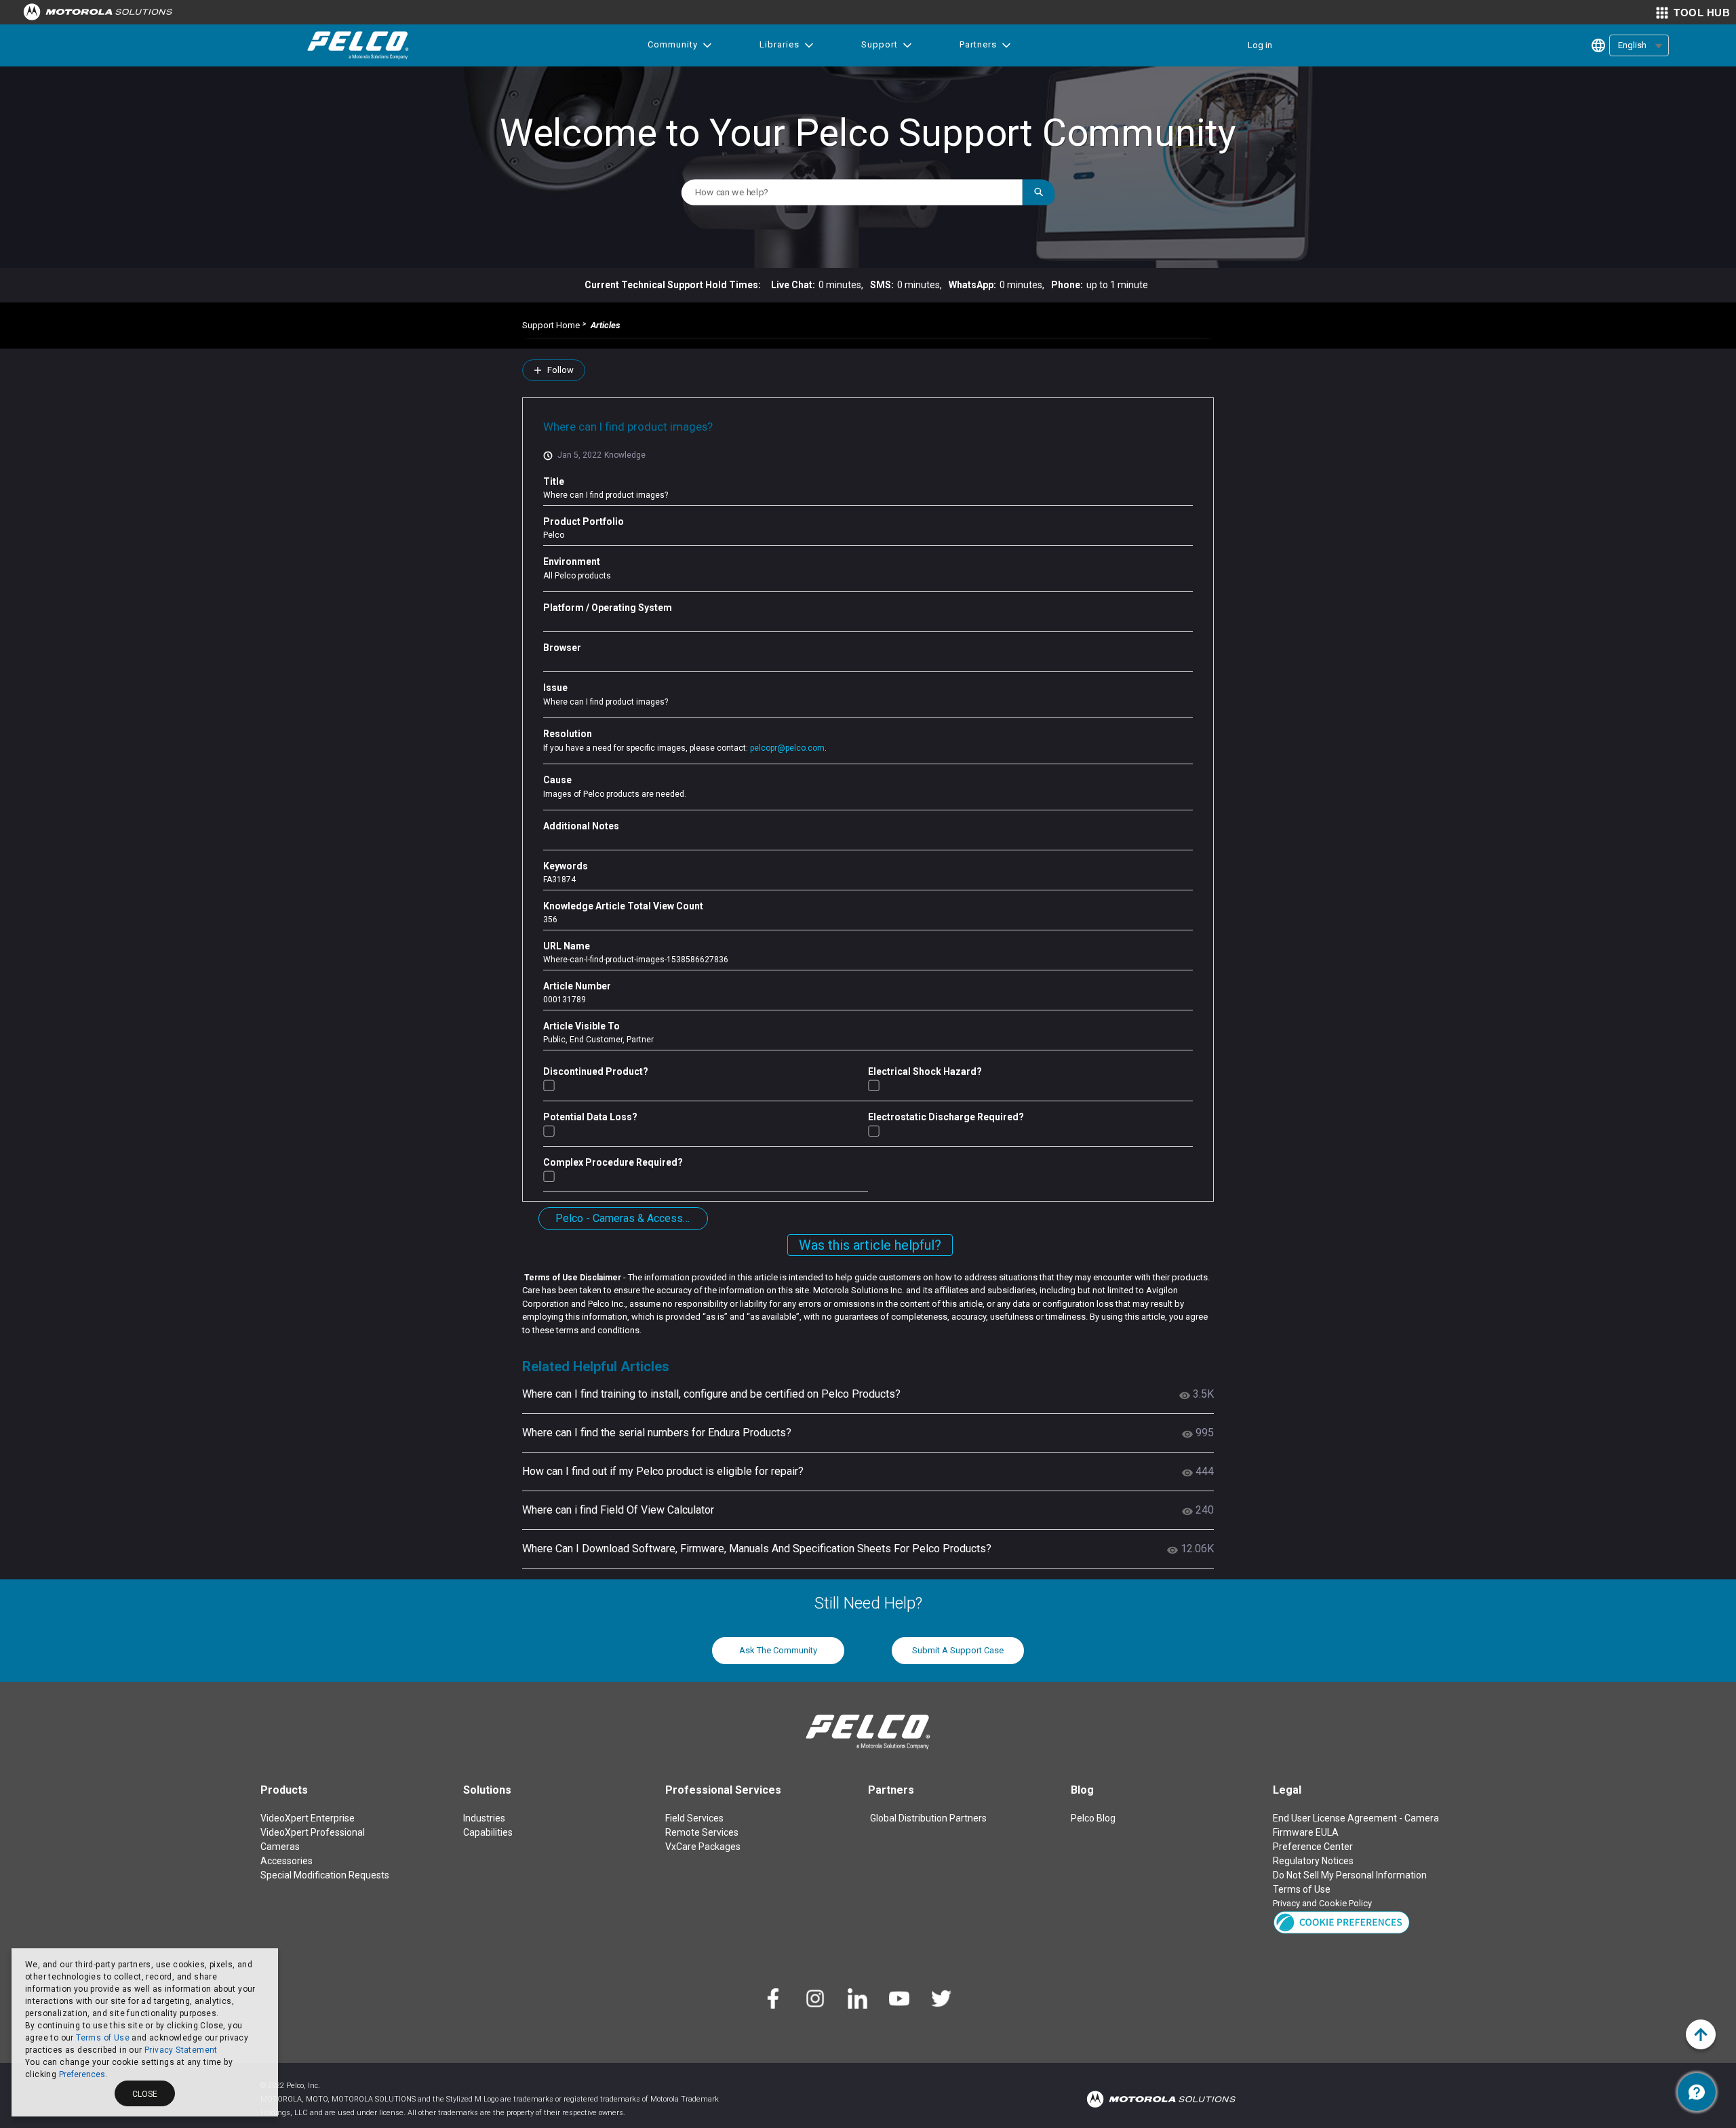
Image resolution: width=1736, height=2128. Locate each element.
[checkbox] (549, 1085)
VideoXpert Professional (313, 1832)
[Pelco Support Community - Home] (358, 45)
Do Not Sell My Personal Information (1350, 1875)
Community (673, 44)
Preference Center (1313, 1847)
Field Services (694, 1818)
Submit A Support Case (958, 1650)
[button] (1342, 1922)
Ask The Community (778, 1650)
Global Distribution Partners (928, 1818)
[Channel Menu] (1697, 2092)
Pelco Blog (1093, 1818)
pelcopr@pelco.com (787, 748)
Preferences (82, 2074)
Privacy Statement (181, 2050)
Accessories (287, 1861)
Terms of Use (103, 2038)
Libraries (780, 44)
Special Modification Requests (325, 1875)
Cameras (280, 1847)
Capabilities (488, 1832)
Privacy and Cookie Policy (1322, 1903)
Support (880, 44)
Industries (484, 1818)
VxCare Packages (703, 1847)
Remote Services (702, 1832)
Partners (978, 44)
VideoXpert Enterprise (308, 1818)
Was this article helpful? (870, 1245)
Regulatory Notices (1313, 1861)
